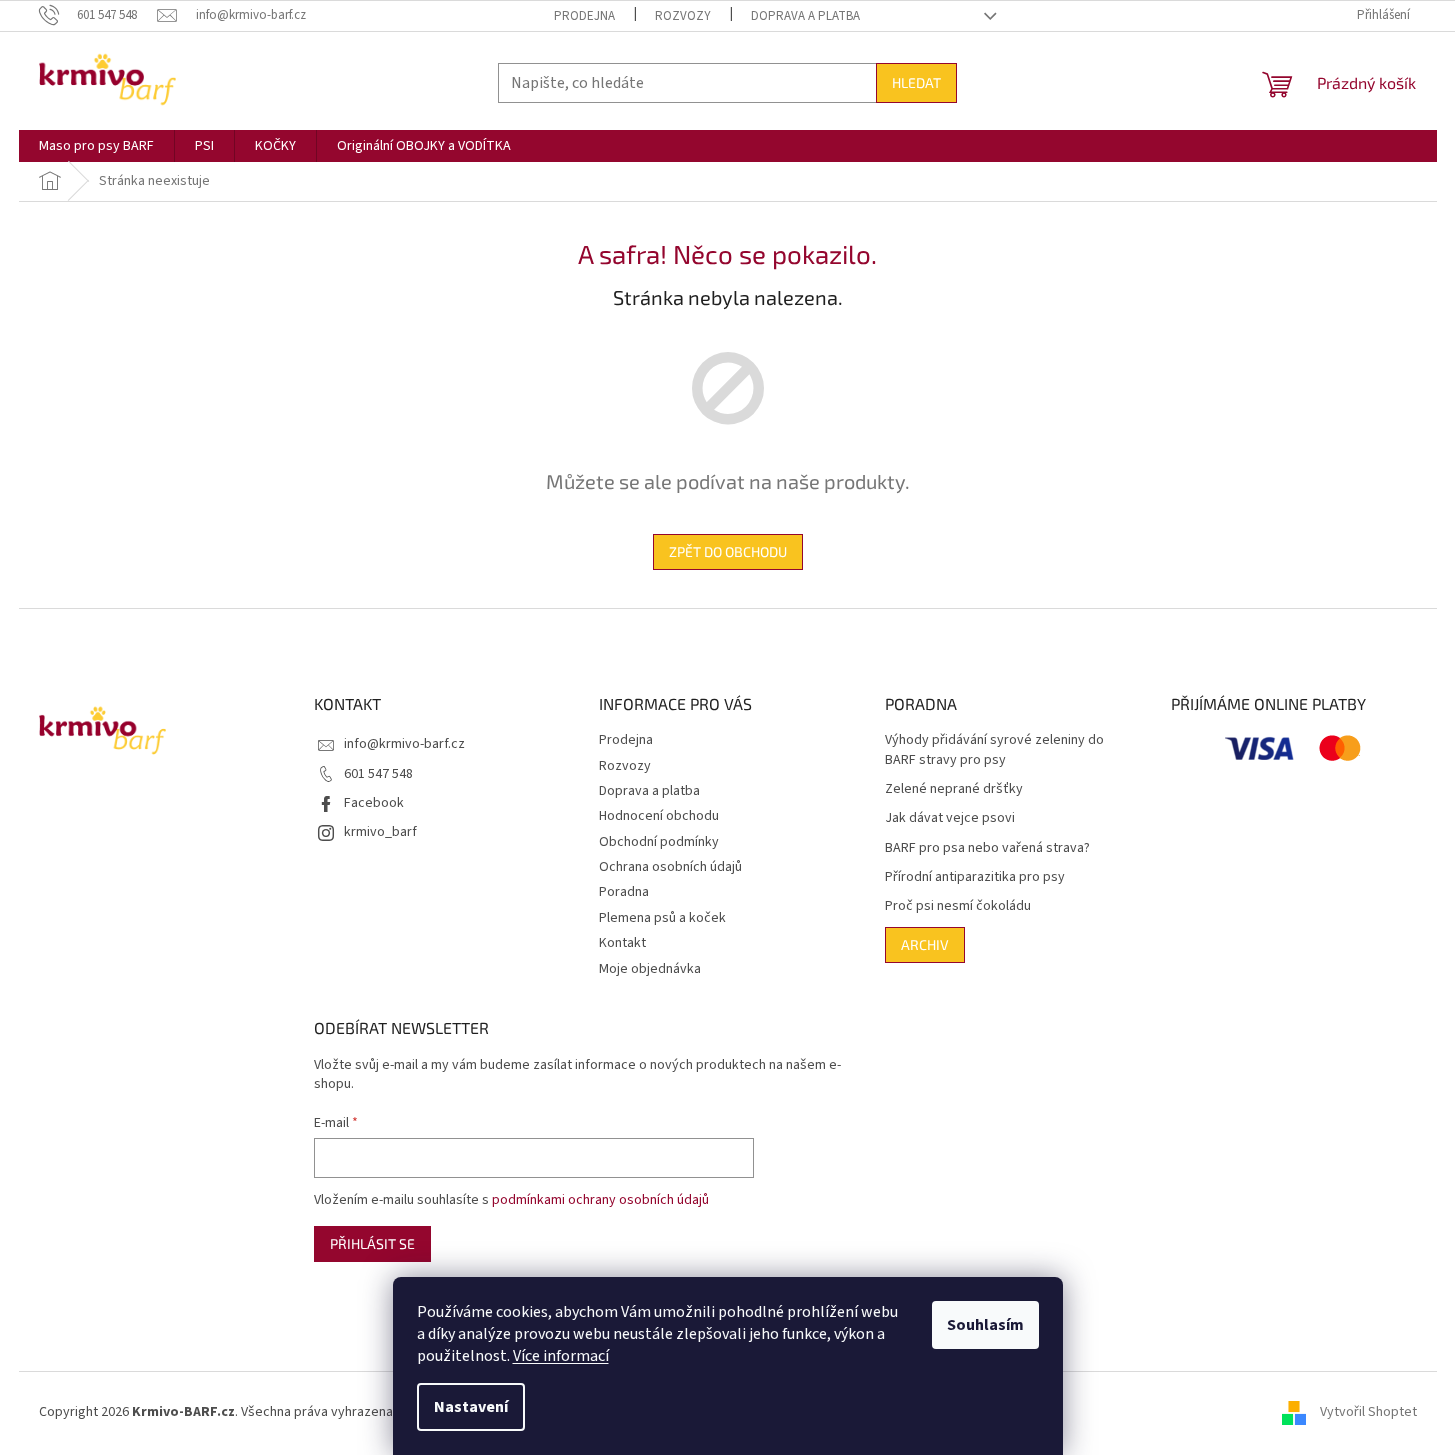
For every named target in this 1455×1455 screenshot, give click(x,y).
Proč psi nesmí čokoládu (958, 906)
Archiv (925, 944)
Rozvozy (683, 16)
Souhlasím (985, 1325)
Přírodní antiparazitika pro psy (975, 877)
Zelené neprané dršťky (954, 789)
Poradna (624, 892)
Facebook (374, 803)
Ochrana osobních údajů (670, 867)
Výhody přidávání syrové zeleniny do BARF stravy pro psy (994, 750)
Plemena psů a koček (662, 918)
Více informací (561, 1356)
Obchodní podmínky (659, 842)
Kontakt (622, 943)
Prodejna (584, 16)
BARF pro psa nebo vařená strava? (987, 848)
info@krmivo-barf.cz (404, 744)
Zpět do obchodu (728, 551)
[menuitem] (96, 146)
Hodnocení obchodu (659, 816)
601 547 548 (378, 774)
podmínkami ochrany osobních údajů (600, 1200)
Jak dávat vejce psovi (950, 818)
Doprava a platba (805, 16)
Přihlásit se (372, 1243)
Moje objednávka (650, 969)
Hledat (916, 82)
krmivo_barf (380, 832)
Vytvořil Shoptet (1368, 1412)
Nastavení (471, 1407)
